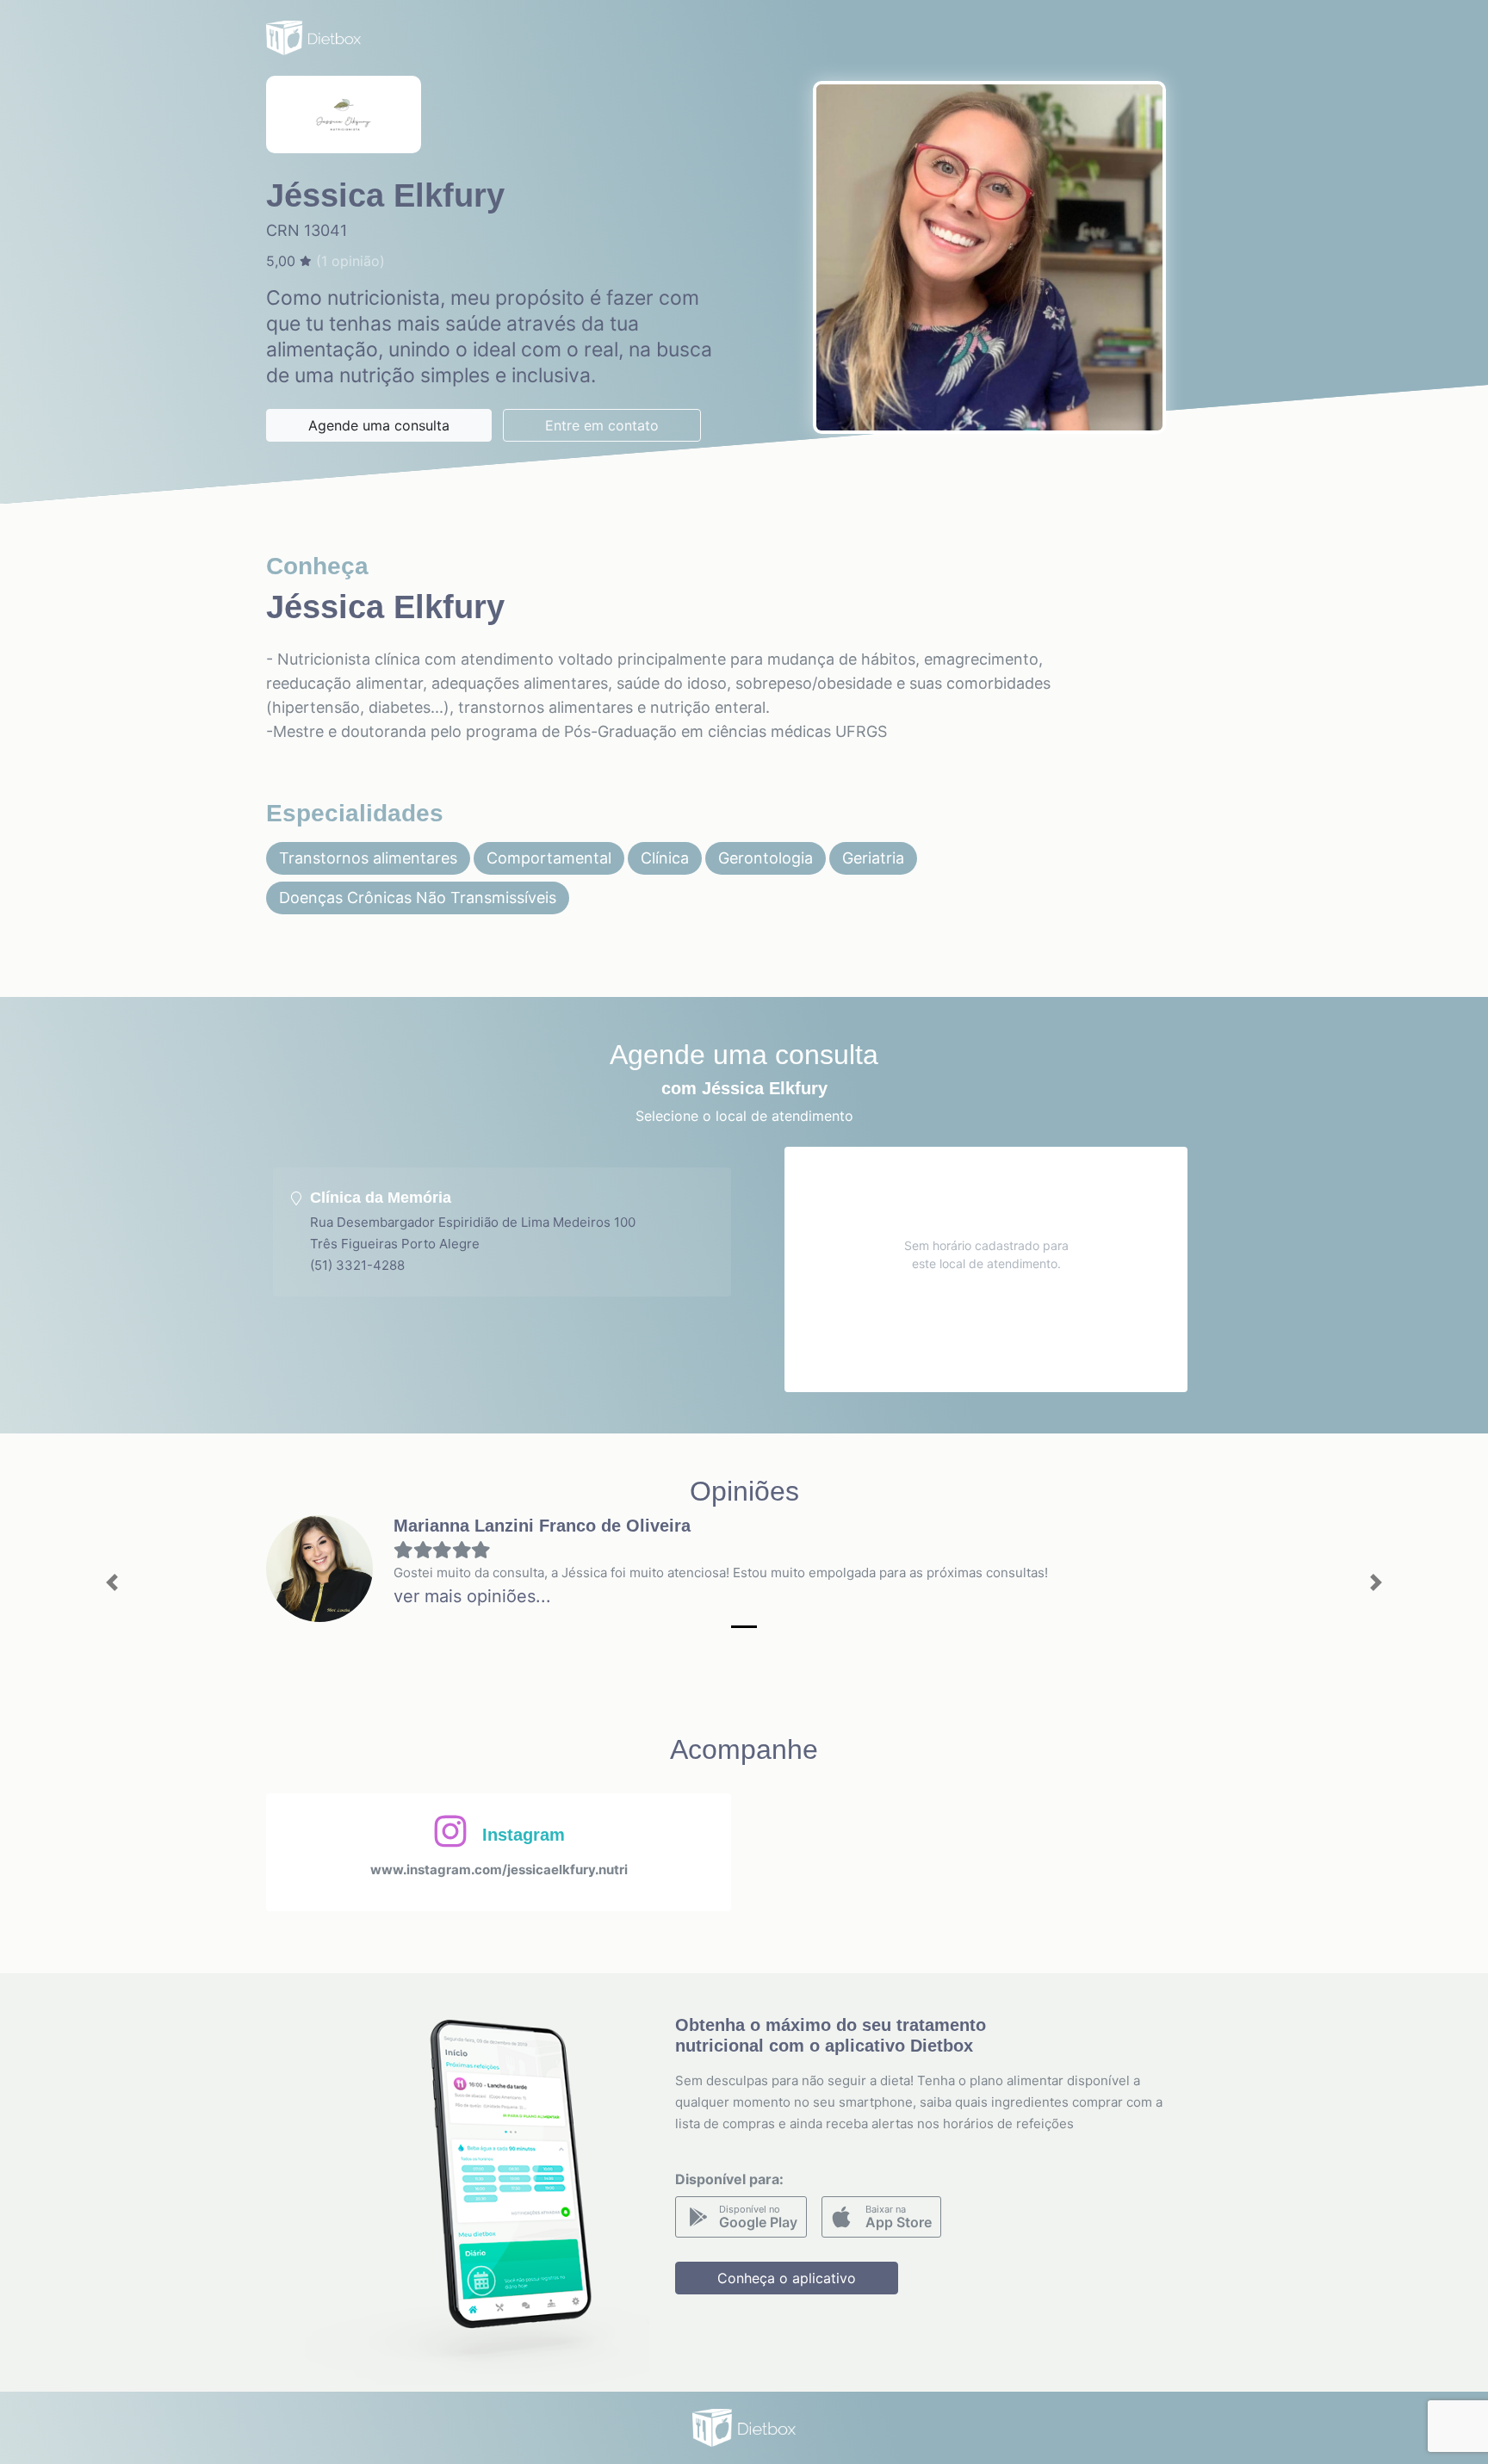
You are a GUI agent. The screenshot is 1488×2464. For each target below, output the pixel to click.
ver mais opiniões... (472, 1596)
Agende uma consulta (379, 425)
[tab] (502, 1232)
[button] (112, 1583)
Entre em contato (602, 425)
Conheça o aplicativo (787, 2278)
